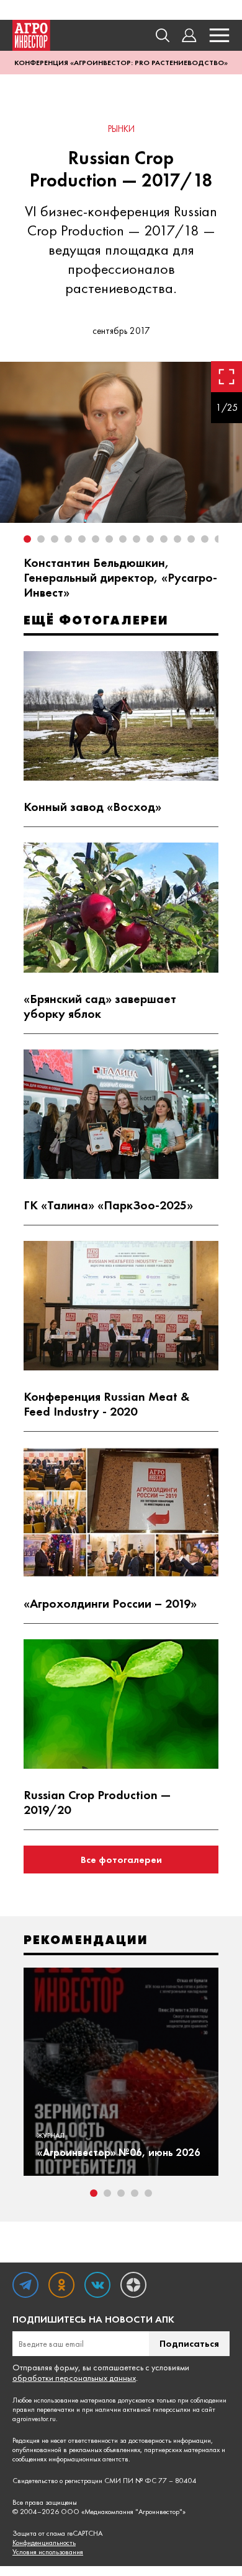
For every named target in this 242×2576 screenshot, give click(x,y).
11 (164, 539)
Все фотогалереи (121, 1860)
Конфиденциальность (44, 2543)
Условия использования (48, 2552)
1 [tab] (94, 2193)
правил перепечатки (43, 2409)
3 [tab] (121, 2193)
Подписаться (189, 2343)
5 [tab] (148, 2193)
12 (177, 539)
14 (205, 539)
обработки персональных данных (74, 2378)
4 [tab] (135, 2193)
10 (150, 539)
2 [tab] (107, 2193)
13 (191, 539)
